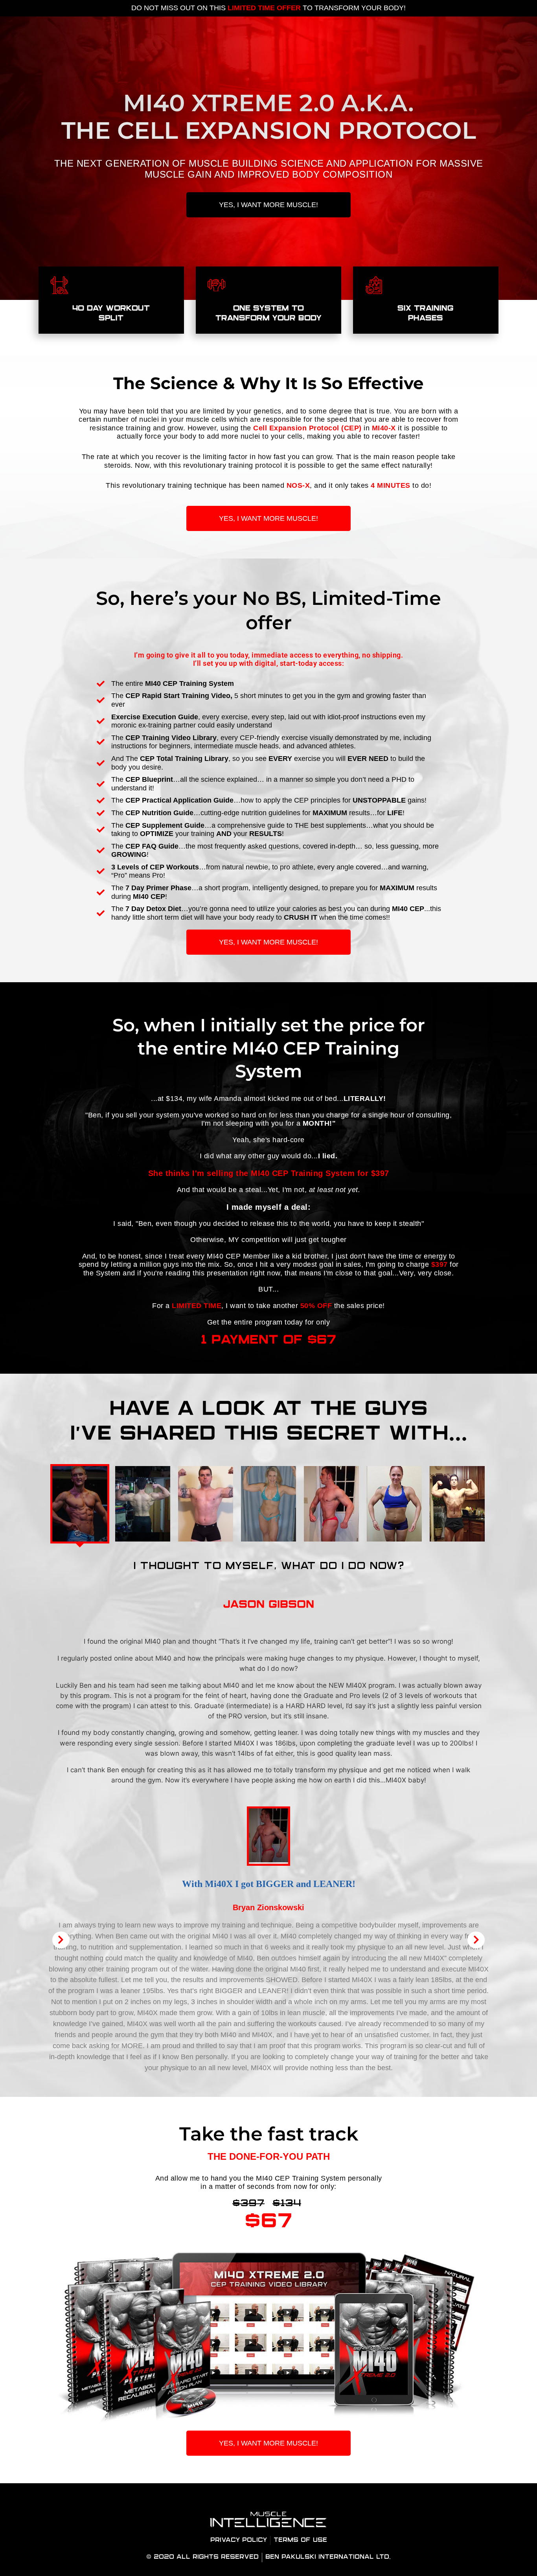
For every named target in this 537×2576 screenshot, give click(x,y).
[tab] (80, 1504)
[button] (61, 1940)
